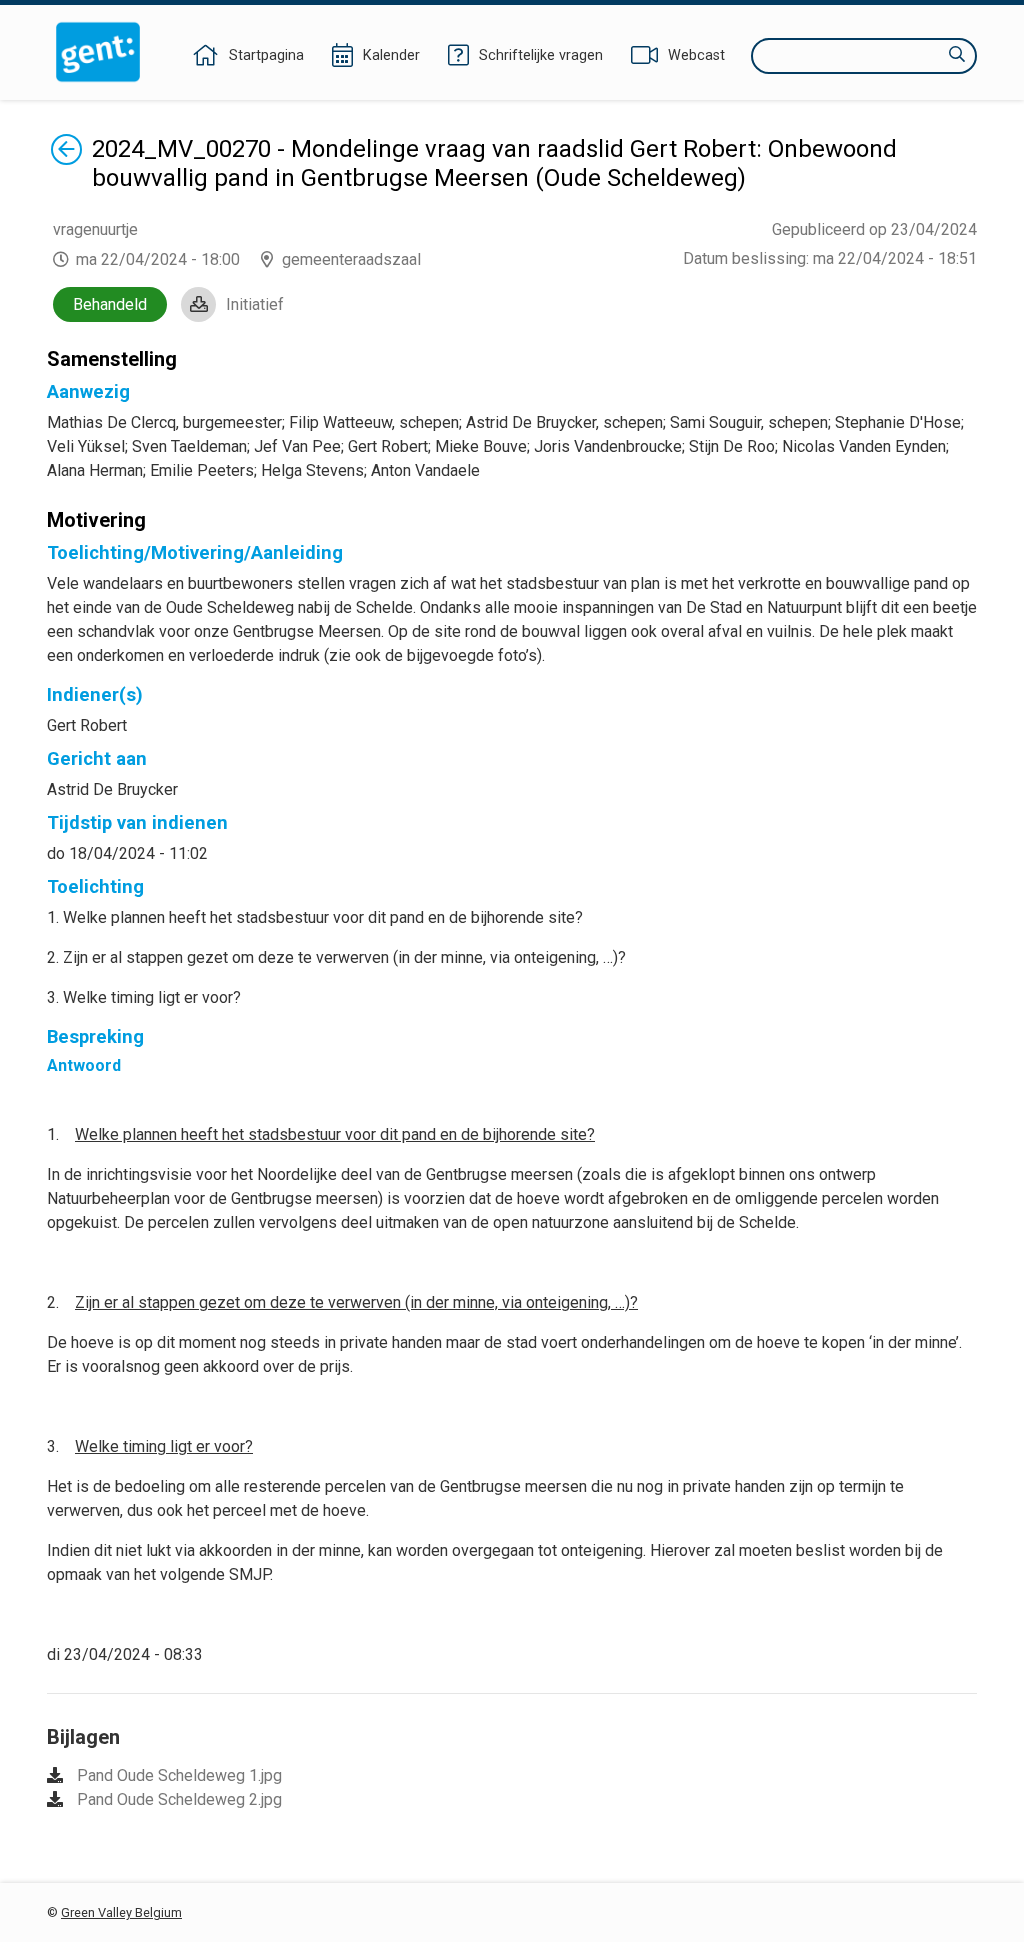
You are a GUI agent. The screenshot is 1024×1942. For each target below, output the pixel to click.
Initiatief (255, 304)
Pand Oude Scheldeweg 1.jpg (179, 1775)
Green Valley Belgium (121, 1912)
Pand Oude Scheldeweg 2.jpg (179, 1799)
